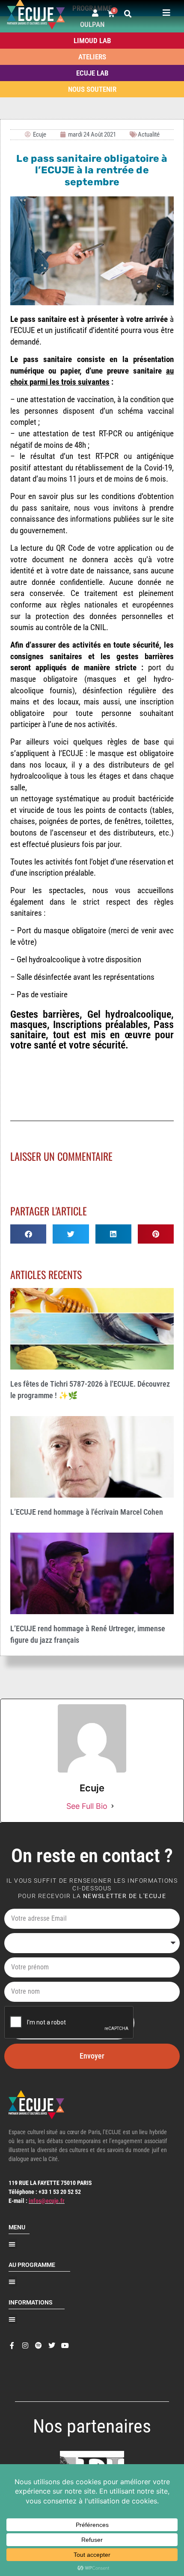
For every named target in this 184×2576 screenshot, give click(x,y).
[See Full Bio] (113, 1806)
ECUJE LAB (92, 73)
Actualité (149, 134)
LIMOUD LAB (92, 41)
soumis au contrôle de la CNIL (58, 627)
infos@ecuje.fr (47, 2201)
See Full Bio (87, 1806)
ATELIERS (92, 57)
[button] (128, 14)
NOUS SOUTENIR (92, 89)
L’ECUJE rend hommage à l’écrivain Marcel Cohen (87, 1512)
